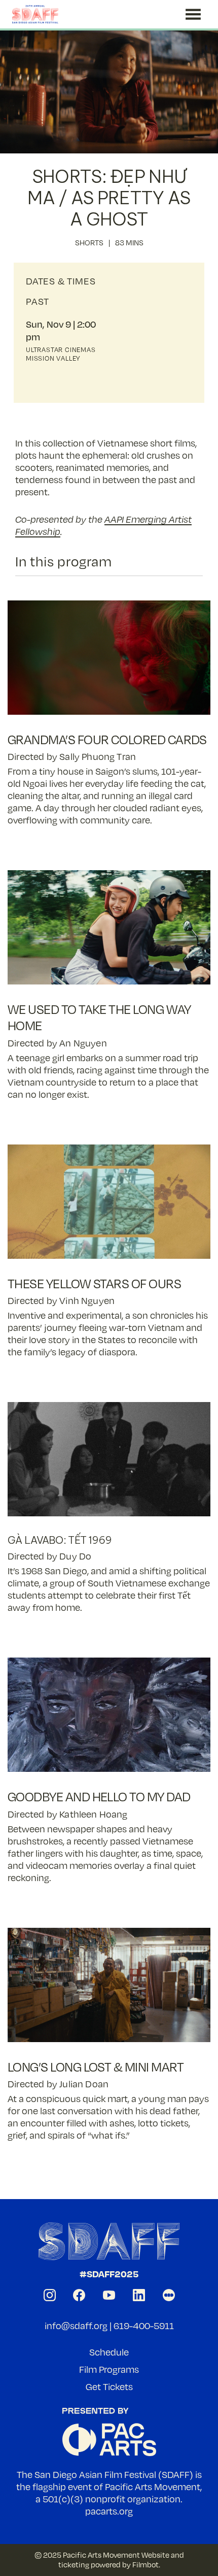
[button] (193, 14)
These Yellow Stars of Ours (94, 1283)
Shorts (89, 242)
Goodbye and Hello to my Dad (99, 1796)
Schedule (109, 2352)
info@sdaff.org (76, 2326)
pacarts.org (109, 2511)
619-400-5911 (144, 2326)
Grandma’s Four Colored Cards (107, 739)
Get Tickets (109, 2387)
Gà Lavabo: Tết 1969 (60, 1540)
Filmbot (146, 2564)
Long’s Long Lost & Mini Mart (96, 2067)
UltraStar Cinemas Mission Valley (61, 354)
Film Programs (109, 2369)
